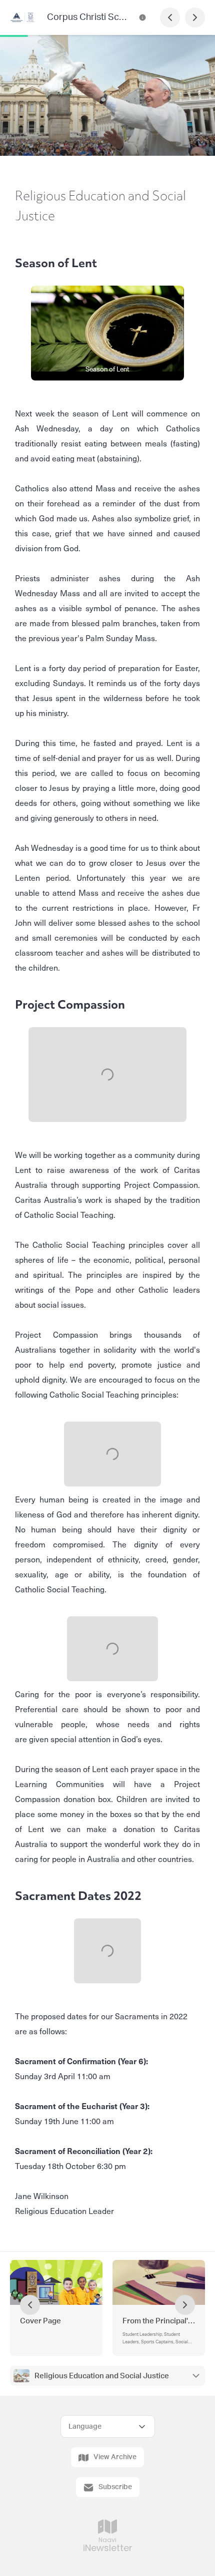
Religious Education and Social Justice (102, 2376)
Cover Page (40, 2321)
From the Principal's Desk (159, 2321)
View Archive (115, 2457)
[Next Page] (195, 17)
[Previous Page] (170, 17)
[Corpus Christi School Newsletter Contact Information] (142, 17)
